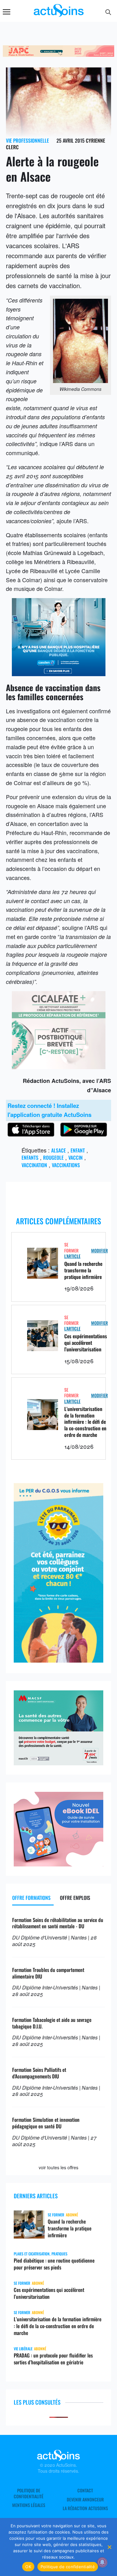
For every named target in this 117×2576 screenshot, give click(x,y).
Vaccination (34, 1165)
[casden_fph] (59, 674)
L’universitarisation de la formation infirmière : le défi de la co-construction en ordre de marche (85, 1422)
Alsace (58, 1150)
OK (28, 2567)
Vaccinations (66, 1165)
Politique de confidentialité (29, 2493)
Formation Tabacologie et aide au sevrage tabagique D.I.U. (52, 2023)
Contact (85, 2490)
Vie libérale (23, 2349)
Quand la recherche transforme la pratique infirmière (83, 1270)
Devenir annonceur (85, 2500)
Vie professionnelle (27, 140)
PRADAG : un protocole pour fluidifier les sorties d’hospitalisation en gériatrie (53, 2359)
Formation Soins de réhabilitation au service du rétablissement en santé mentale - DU (58, 1923)
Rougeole (53, 1158)
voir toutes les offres (58, 2167)
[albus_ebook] (59, 1864)
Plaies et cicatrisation (32, 2254)
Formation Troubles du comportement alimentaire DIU (48, 1973)
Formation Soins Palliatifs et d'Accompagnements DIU (39, 2073)
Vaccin (76, 1158)
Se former (71, 1247)
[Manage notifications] (102, 2562)
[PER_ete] (59, 1660)
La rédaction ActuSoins (85, 2508)
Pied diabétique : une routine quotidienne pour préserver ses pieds (54, 2264)
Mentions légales (29, 2505)
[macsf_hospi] (59, 1763)
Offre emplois (75, 1898)
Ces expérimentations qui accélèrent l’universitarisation (86, 1343)
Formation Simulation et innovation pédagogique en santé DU (46, 2123)
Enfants (30, 1158)
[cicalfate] (59, 1067)
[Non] (109, 2547)
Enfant (78, 1150)
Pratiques (59, 2254)
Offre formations (31, 1898)
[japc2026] (58, 54)
